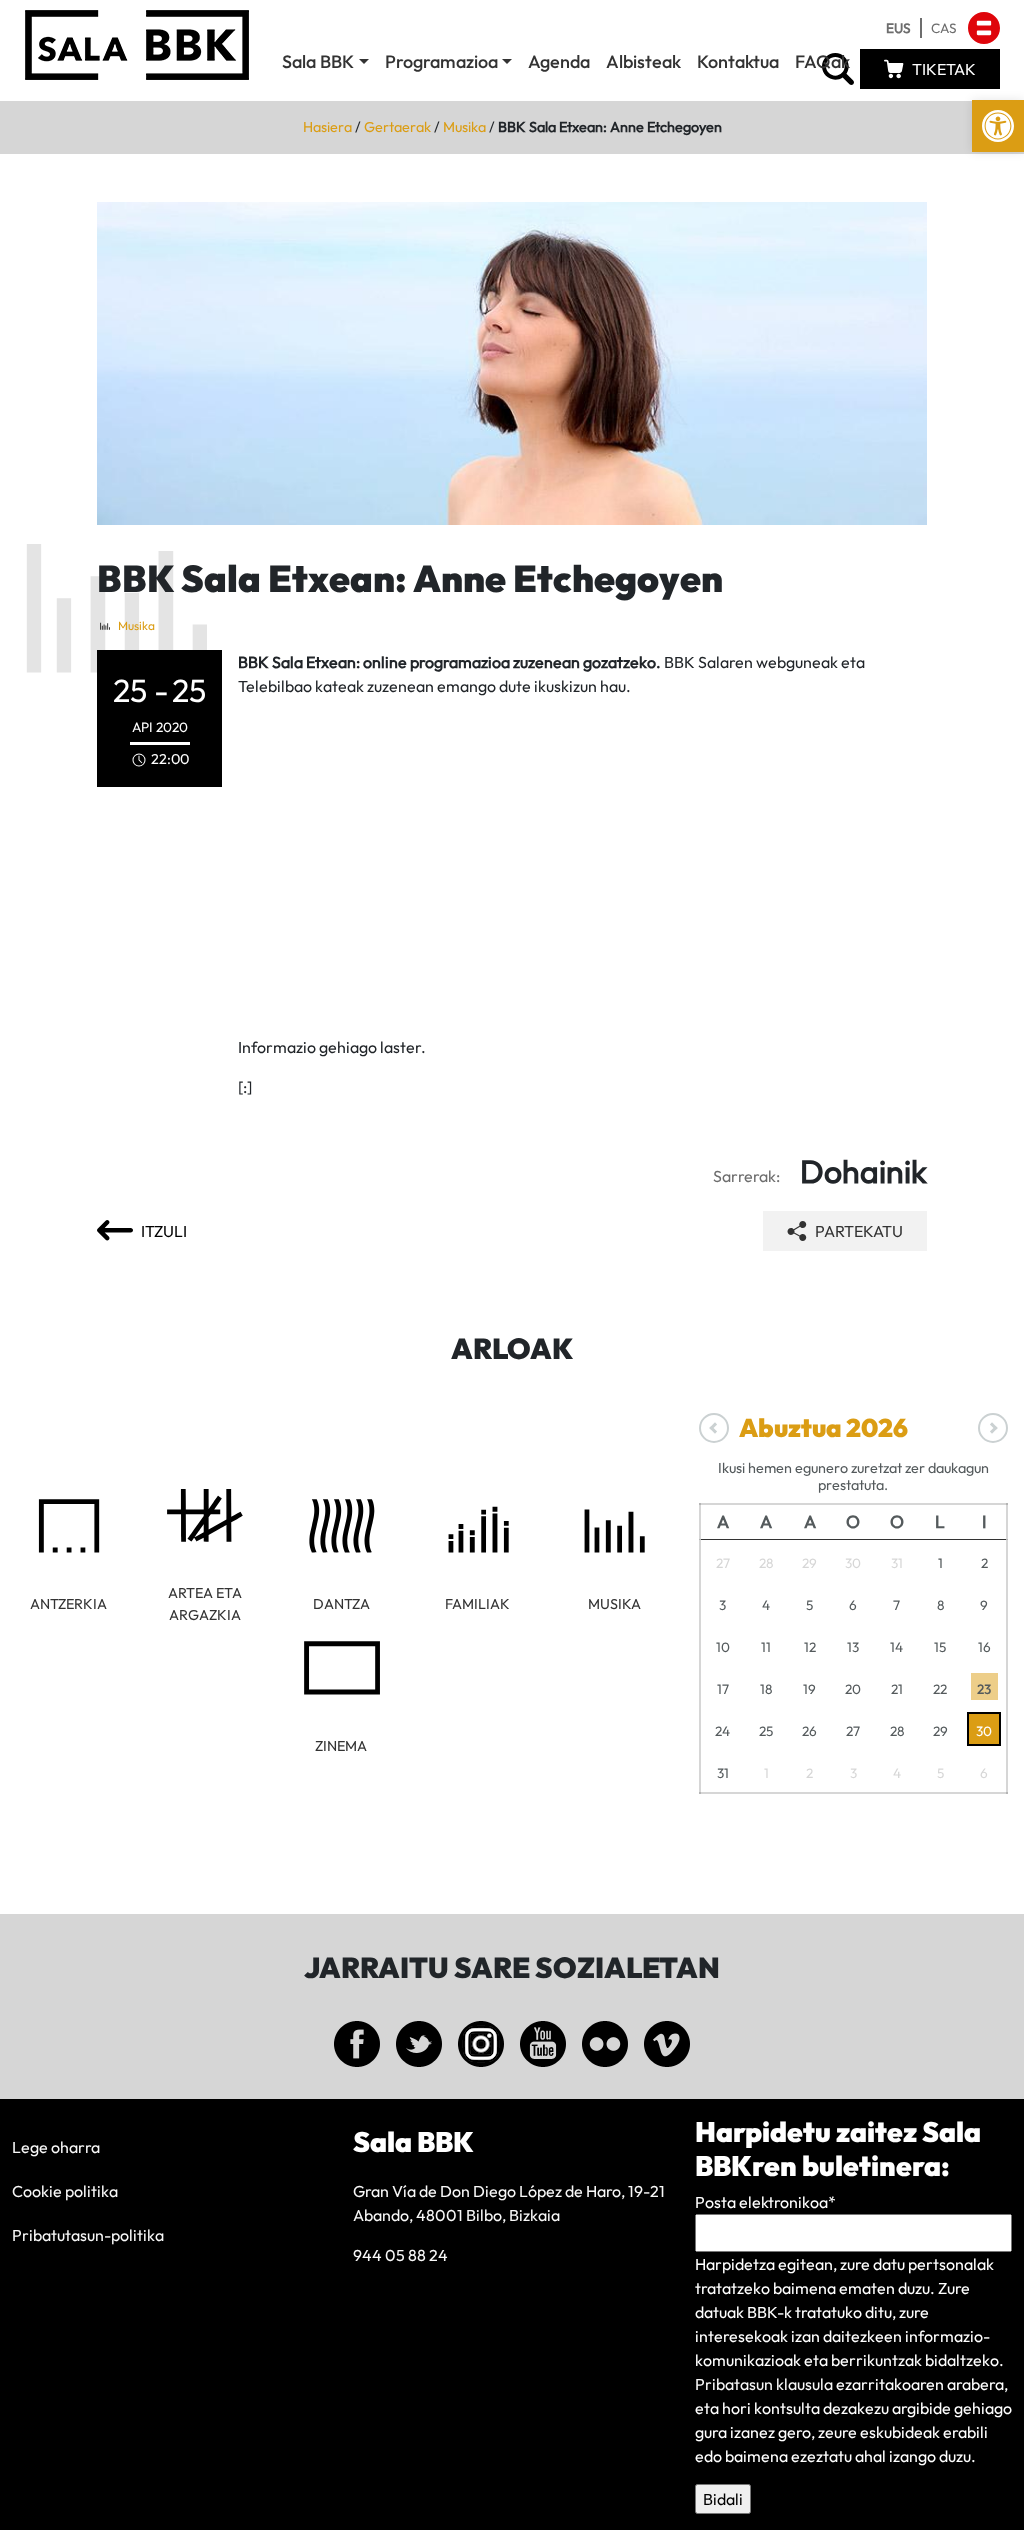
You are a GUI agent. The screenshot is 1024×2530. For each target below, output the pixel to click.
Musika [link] (464, 127)
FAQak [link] (822, 61)
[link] (998, 126)
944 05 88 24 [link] (400, 2255)
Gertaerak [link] (397, 127)
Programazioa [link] (441, 61)
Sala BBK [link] (318, 61)
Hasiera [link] (327, 127)
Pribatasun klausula (764, 2384)
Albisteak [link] (643, 61)
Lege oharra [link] (56, 2147)
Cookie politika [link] (65, 2191)
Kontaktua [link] (738, 61)
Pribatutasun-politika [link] (88, 2235)
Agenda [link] (559, 61)
